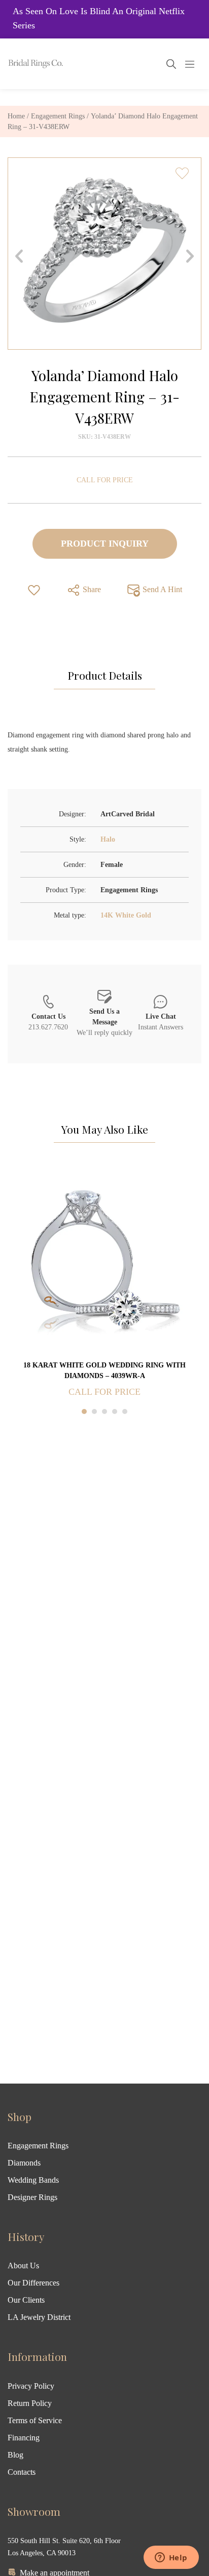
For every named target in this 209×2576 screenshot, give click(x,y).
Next (190, 256)
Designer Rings (32, 2197)
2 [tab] (94, 1411)
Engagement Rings (58, 116)
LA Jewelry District (39, 2317)
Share (91, 589)
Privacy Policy (31, 2386)
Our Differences (33, 2283)
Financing (24, 2438)
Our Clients (26, 2300)
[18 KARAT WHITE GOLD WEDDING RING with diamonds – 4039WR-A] (104, 1262)
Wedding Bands (33, 2180)
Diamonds (24, 2163)
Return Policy (30, 2403)
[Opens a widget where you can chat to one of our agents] (171, 2558)
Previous (19, 256)
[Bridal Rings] (21, 64)
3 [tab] (104, 1411)
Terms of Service (35, 2420)
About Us (23, 2266)
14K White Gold (126, 915)
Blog (15, 2455)
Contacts (22, 2472)
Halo (108, 839)
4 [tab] (115, 1411)
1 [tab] (84, 1411)
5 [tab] (125, 1411)
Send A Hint (161, 589)
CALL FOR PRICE (105, 480)
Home (16, 116)
